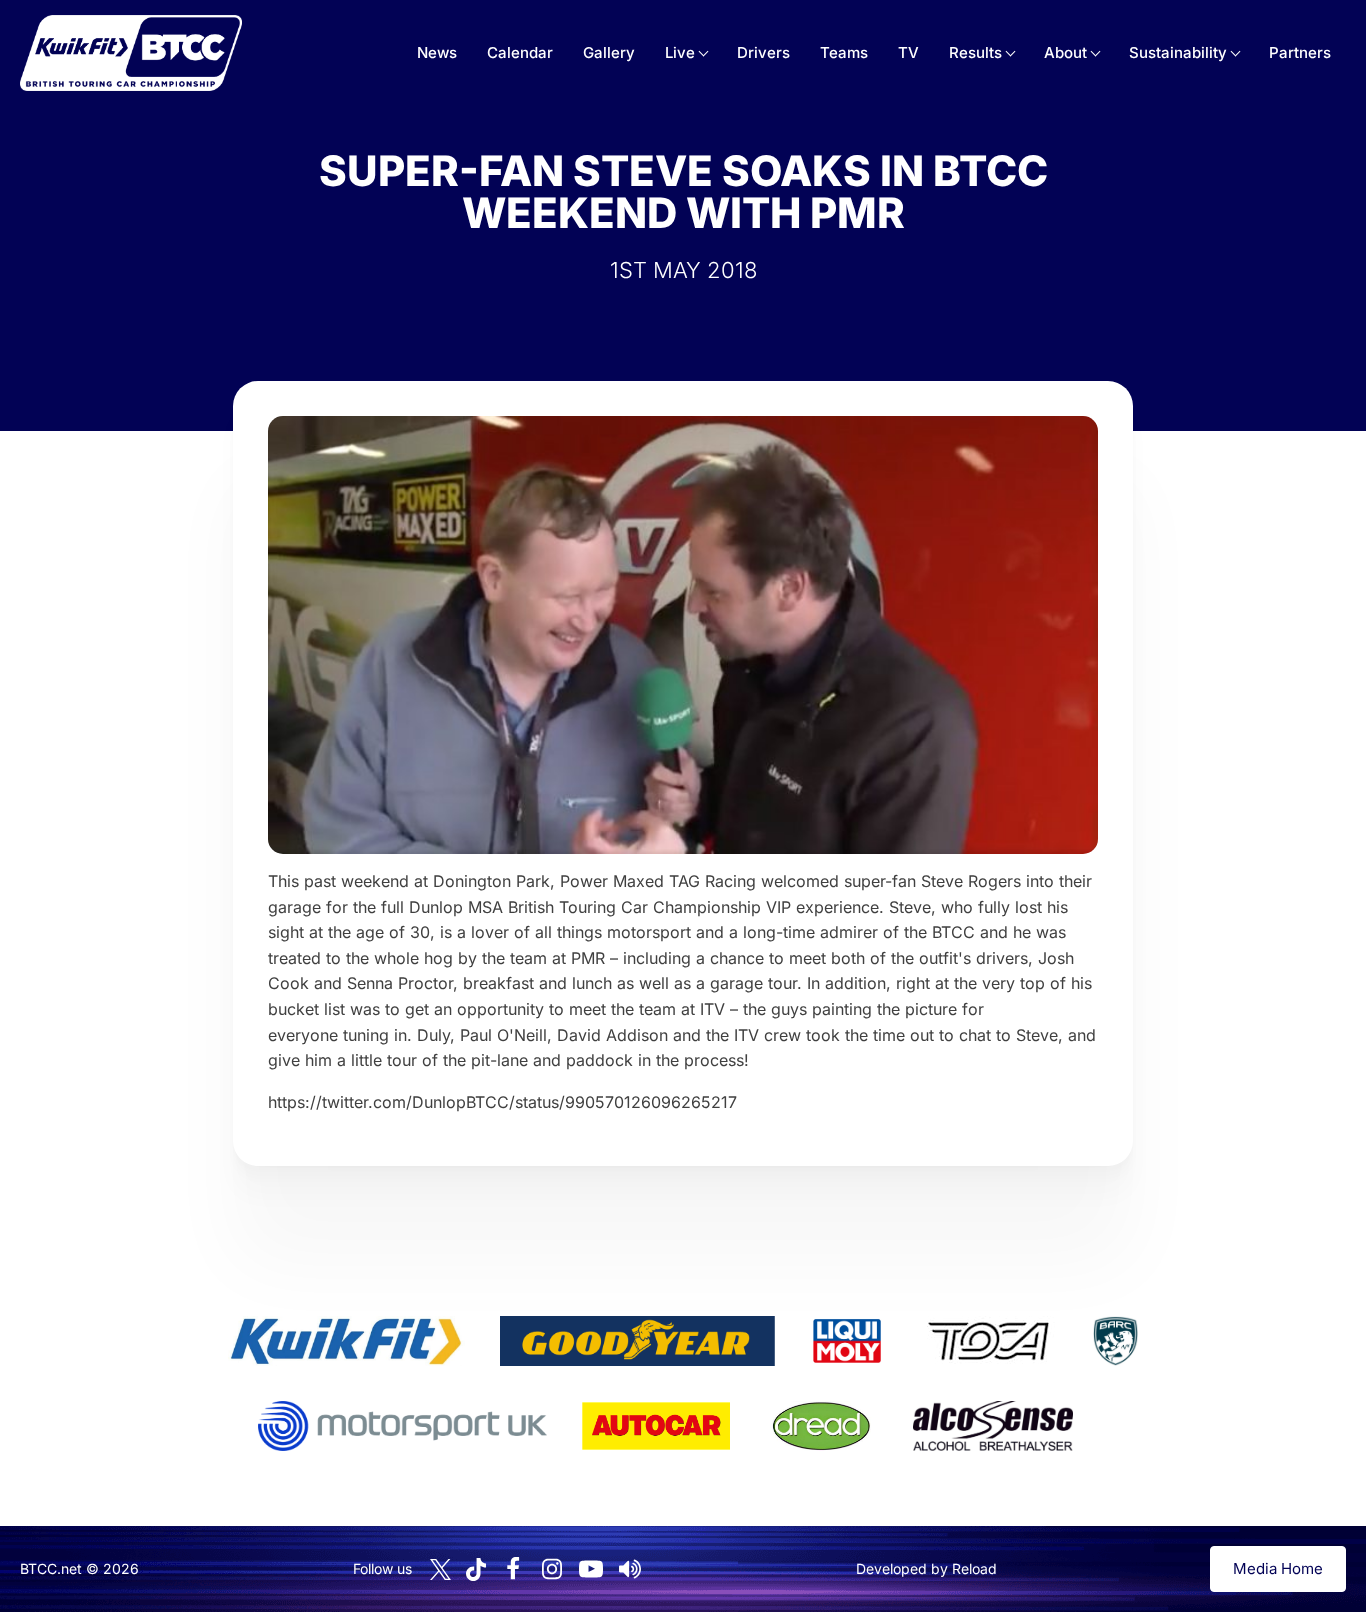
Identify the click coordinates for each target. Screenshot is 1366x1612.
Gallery (609, 52)
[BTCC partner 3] (847, 1341)
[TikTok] (476, 1569)
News (437, 52)
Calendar (520, 52)
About (1065, 52)
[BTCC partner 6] (402, 1426)
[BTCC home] (131, 53)
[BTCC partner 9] (993, 1426)
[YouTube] (591, 1569)
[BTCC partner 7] (656, 1426)
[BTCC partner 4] (988, 1341)
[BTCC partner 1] (346, 1341)
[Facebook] (513, 1569)
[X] (440, 1569)
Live (680, 52)
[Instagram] (552, 1569)
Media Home (1278, 1568)
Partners (1300, 52)
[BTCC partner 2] (637, 1341)
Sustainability (1178, 52)
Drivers (763, 52)
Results (975, 52)
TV (908, 52)
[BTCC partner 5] (1115, 1341)
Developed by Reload (926, 1568)
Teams (844, 52)
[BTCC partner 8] (821, 1426)
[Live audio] (630, 1569)
